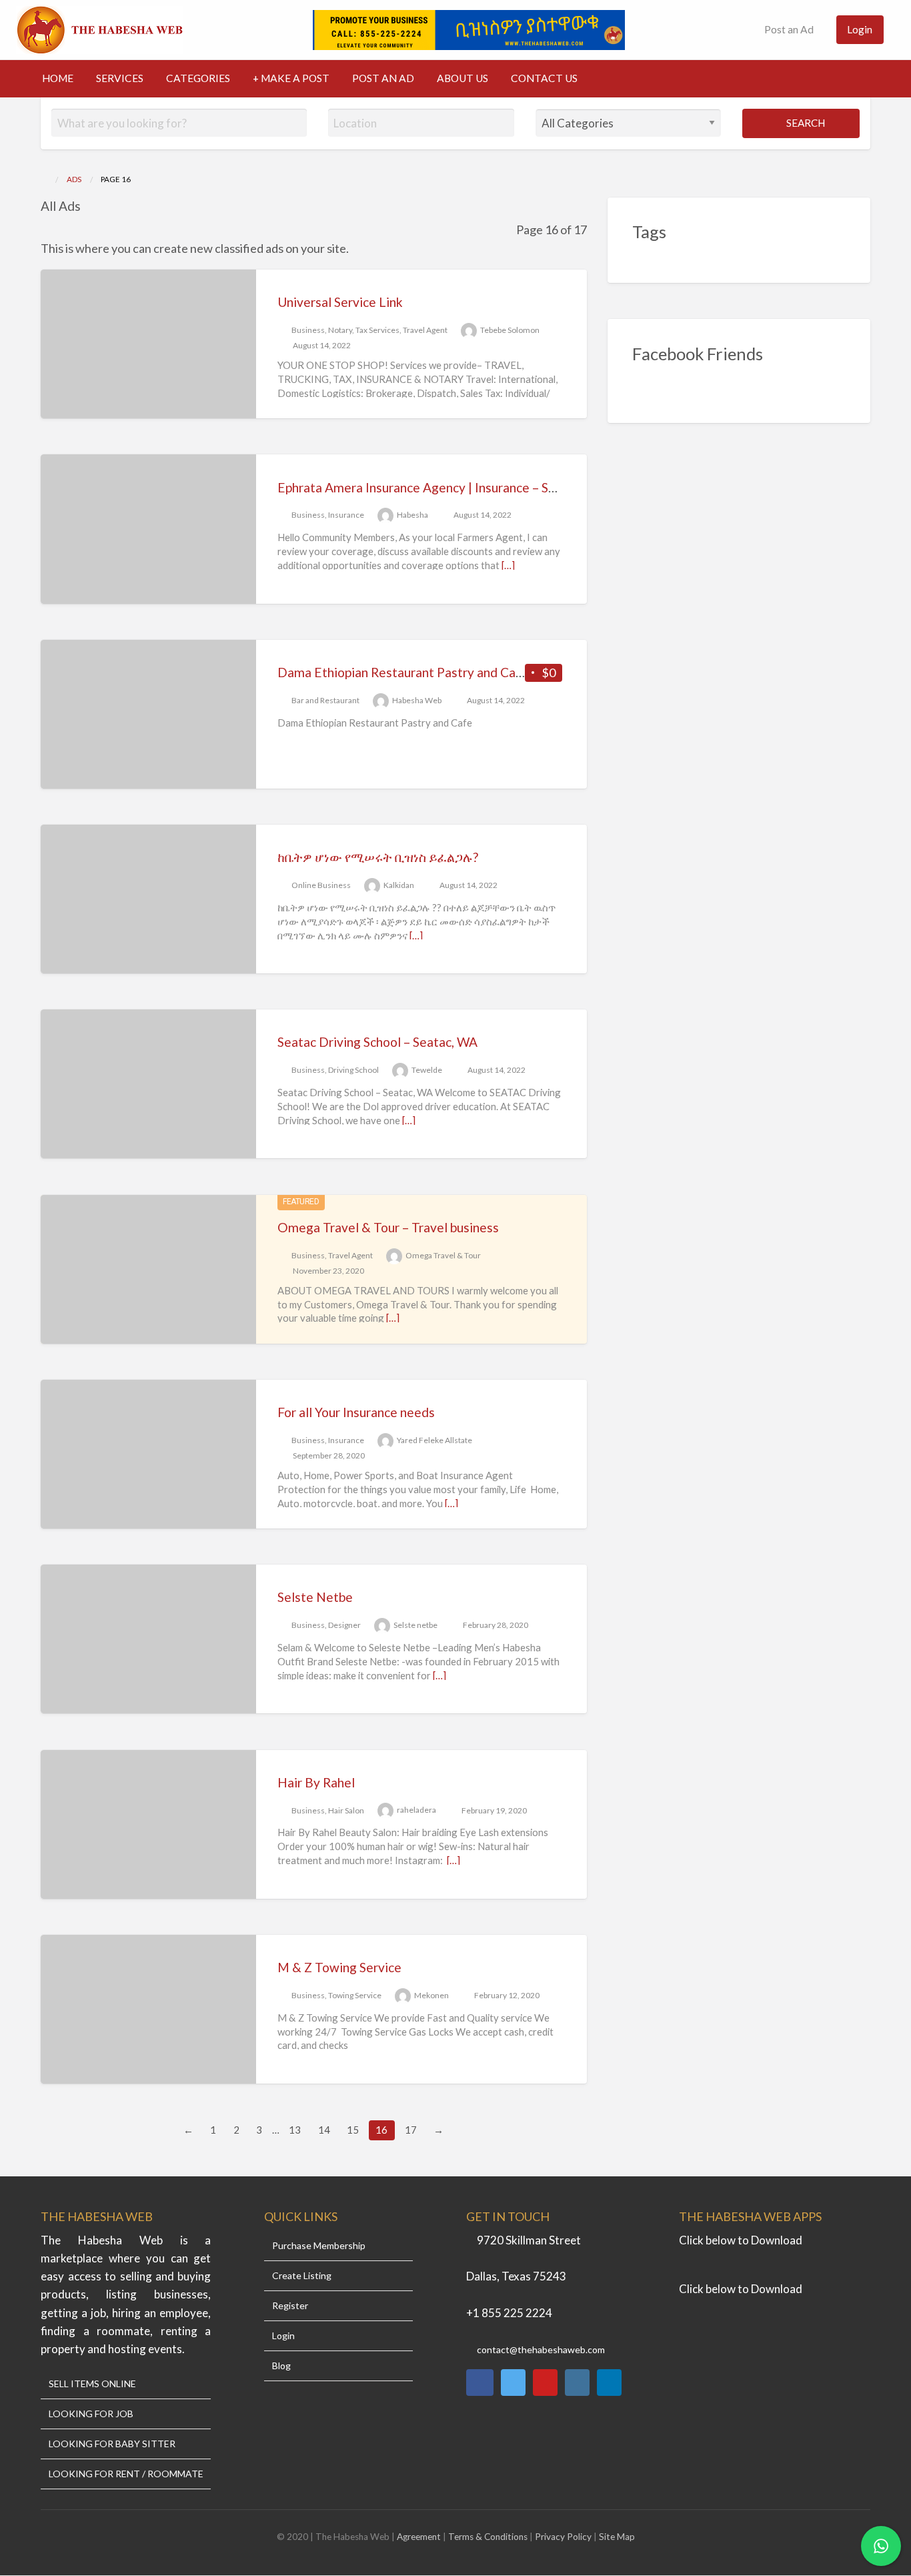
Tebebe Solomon (510, 330)
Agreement (420, 2537)
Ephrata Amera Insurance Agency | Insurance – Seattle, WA (443, 487)
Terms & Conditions (488, 2537)
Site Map (617, 2537)
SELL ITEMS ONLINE (92, 2384)
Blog (281, 2366)
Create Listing (302, 2276)
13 (295, 2130)
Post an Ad (788, 29)
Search (805, 123)
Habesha (412, 515)
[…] (508, 565)
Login (860, 29)
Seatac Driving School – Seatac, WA (377, 1042)
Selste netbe (415, 1625)
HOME (58, 78)
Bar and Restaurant (325, 700)
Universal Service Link (340, 302)
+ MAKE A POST (291, 78)
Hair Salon (346, 1810)
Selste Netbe (315, 1597)
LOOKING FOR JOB (91, 2414)
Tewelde (427, 1070)
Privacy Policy (563, 2537)
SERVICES (120, 78)
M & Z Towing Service (339, 1967)
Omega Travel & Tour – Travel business (388, 1227)
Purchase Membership (319, 2246)
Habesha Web (417, 700)
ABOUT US (463, 78)
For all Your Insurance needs (356, 1412)
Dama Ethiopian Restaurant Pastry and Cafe (403, 672)
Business (308, 330)
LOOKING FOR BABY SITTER (112, 2444)
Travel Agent (425, 330)
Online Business (321, 885)
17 (411, 2130)
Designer (344, 1625)
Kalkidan (399, 885)
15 (353, 2130)
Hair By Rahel (316, 1782)
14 (324, 2130)
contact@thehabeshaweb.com (541, 2349)
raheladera (416, 1810)
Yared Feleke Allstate (434, 1440)
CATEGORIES (198, 78)
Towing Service (355, 1995)
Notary (340, 330)
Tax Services (377, 330)
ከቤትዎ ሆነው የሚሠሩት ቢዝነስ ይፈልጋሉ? (378, 857)
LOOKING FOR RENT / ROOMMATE (126, 2474)
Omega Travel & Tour (443, 1255)
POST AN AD (383, 78)
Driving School (353, 1070)
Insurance (346, 515)
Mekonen (431, 1995)
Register (290, 2306)
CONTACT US (544, 78)
